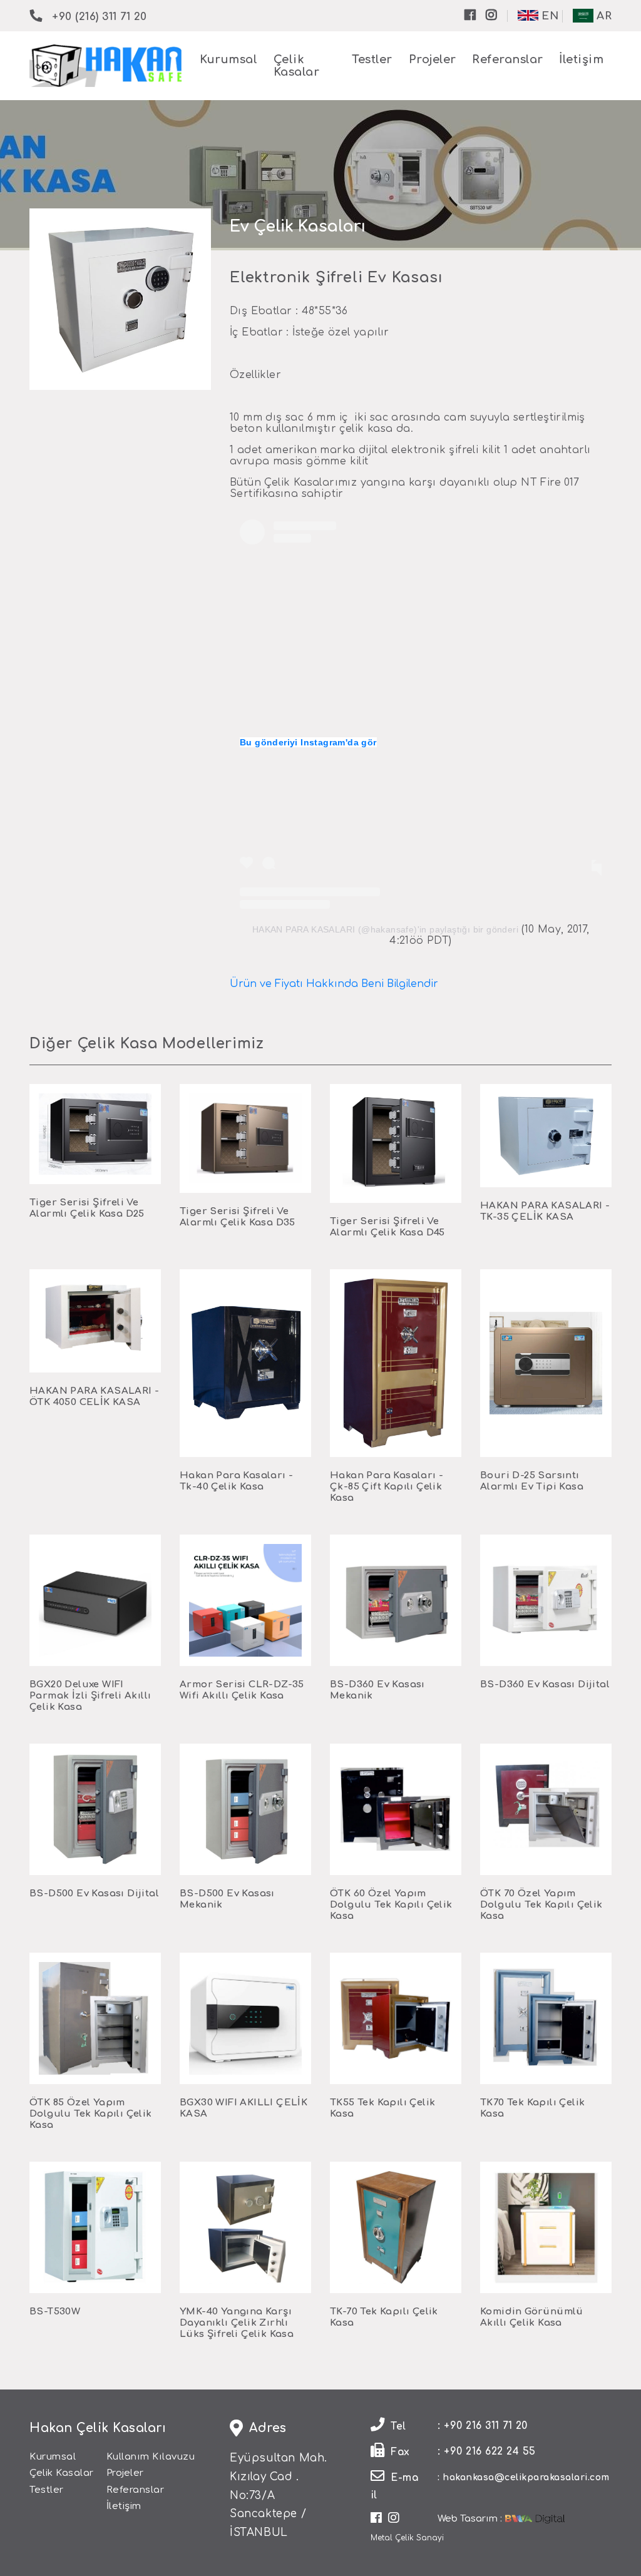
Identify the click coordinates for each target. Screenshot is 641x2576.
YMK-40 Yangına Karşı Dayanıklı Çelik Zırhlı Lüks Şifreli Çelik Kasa (237, 2323)
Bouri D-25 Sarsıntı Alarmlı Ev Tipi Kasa (532, 1481)
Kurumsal (228, 59)
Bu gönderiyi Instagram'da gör (308, 742)
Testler (372, 59)
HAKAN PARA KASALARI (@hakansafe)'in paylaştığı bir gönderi (385, 929)
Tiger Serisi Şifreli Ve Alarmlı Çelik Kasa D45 (387, 1227)
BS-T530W (55, 2312)
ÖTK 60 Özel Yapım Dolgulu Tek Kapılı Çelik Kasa (391, 1905)
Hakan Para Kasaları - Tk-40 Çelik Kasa (236, 1481)
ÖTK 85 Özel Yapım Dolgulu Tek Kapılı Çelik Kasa (91, 2114)
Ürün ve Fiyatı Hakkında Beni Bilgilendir (334, 984)
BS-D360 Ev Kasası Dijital (545, 1684)
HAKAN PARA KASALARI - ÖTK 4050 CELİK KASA (94, 1397)
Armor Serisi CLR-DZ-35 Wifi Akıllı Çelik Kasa (242, 1690)
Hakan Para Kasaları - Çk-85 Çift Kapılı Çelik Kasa (387, 1487)
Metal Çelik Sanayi (407, 2538)
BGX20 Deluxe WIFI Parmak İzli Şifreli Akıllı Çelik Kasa (90, 1696)
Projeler (433, 59)
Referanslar (508, 59)
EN (549, 16)
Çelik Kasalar (62, 2473)
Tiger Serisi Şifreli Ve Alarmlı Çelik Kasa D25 (87, 1208)
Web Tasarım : (470, 2519)
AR (603, 16)
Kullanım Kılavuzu (151, 2457)
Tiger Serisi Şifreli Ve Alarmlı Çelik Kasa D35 (238, 1217)
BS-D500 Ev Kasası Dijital (94, 1894)
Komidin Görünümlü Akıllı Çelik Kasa (532, 2317)
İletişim (581, 59)
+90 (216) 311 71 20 (100, 17)
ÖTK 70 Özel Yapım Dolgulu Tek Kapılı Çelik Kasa (541, 1905)
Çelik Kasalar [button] (297, 66)
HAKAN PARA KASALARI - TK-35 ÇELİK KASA (545, 1211)
